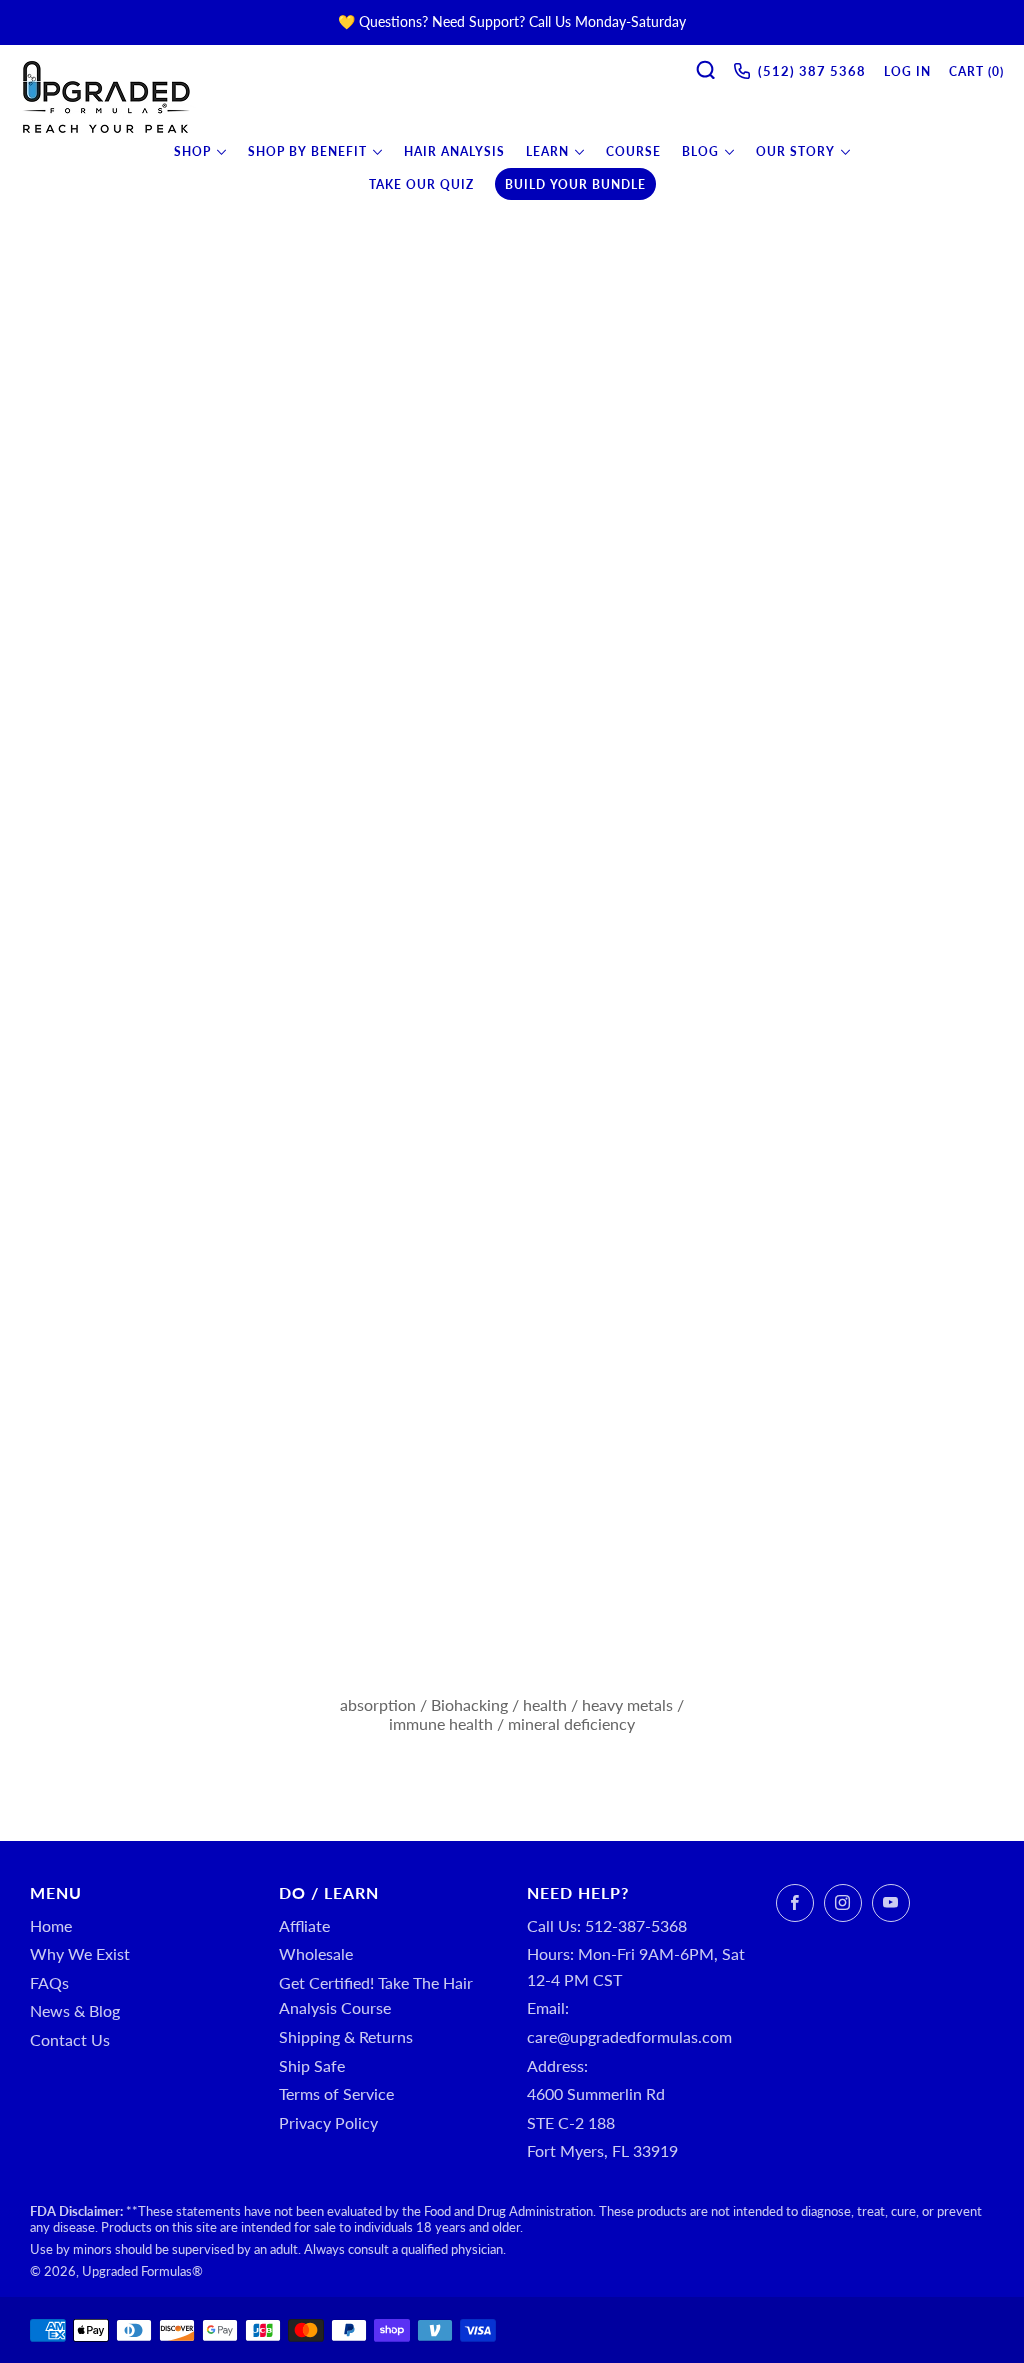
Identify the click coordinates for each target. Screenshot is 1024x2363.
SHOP (192, 151)
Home (51, 1925)
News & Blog (75, 2010)
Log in (907, 71)
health (545, 1704)
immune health (441, 1723)
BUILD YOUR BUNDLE (575, 184)
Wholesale (316, 1953)
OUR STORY (795, 151)
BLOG (700, 151)
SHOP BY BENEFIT (307, 151)
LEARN (547, 151)
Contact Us (70, 2039)
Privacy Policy (328, 2122)
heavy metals (627, 1704)
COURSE (633, 151)
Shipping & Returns (346, 2036)
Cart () (976, 71)
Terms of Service (336, 2093)
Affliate (304, 1925)
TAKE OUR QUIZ (421, 184)
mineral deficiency (571, 1723)
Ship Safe (312, 2065)
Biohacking (469, 1704)
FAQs (49, 1982)
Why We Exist (80, 1953)
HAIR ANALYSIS (454, 151)
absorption (378, 1704)
